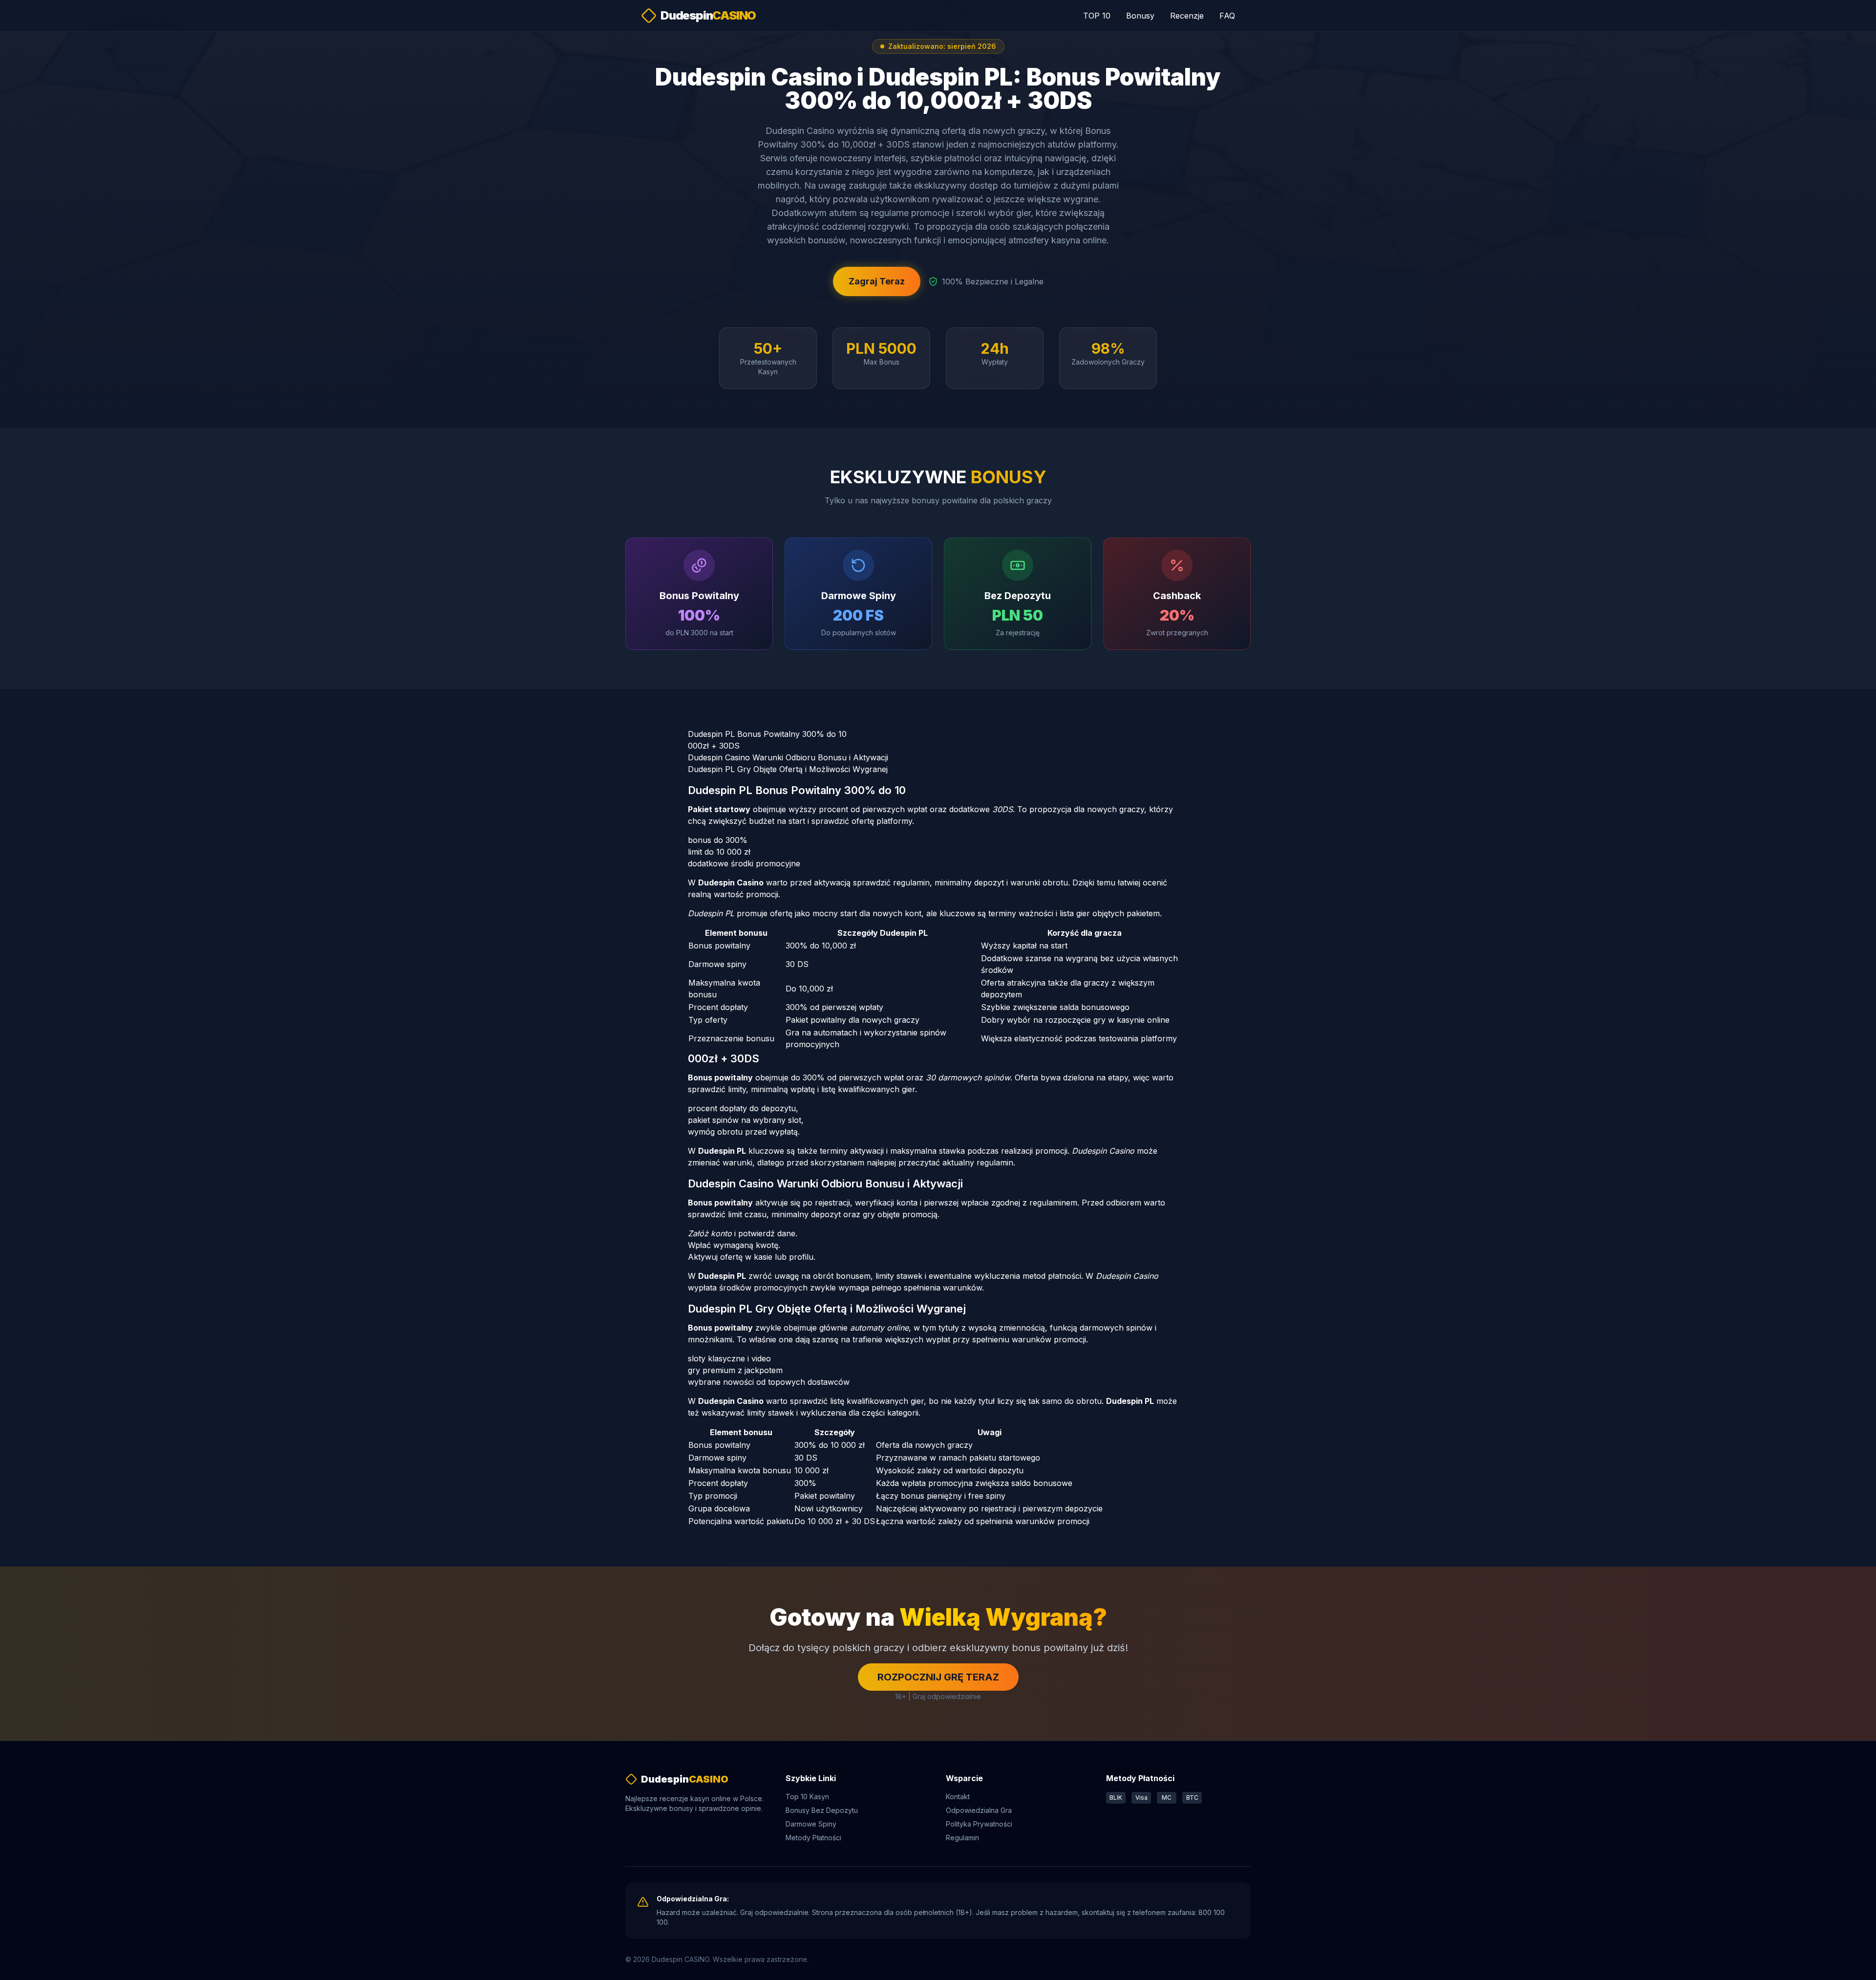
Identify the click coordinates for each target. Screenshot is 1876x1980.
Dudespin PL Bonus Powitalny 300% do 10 (767, 734)
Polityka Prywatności (979, 1824)
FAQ (1227, 16)
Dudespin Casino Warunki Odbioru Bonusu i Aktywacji (788, 757)
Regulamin (962, 1838)
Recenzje (1187, 16)
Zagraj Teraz (877, 281)
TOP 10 (1097, 16)
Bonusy (1140, 16)
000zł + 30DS (714, 746)
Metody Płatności (813, 1838)
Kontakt (958, 1797)
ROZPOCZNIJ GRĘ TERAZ (938, 1677)
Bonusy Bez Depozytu (822, 1810)
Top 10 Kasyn (807, 1797)
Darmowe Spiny (811, 1824)
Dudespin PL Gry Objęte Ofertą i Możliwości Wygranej (788, 769)
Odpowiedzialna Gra (979, 1810)
